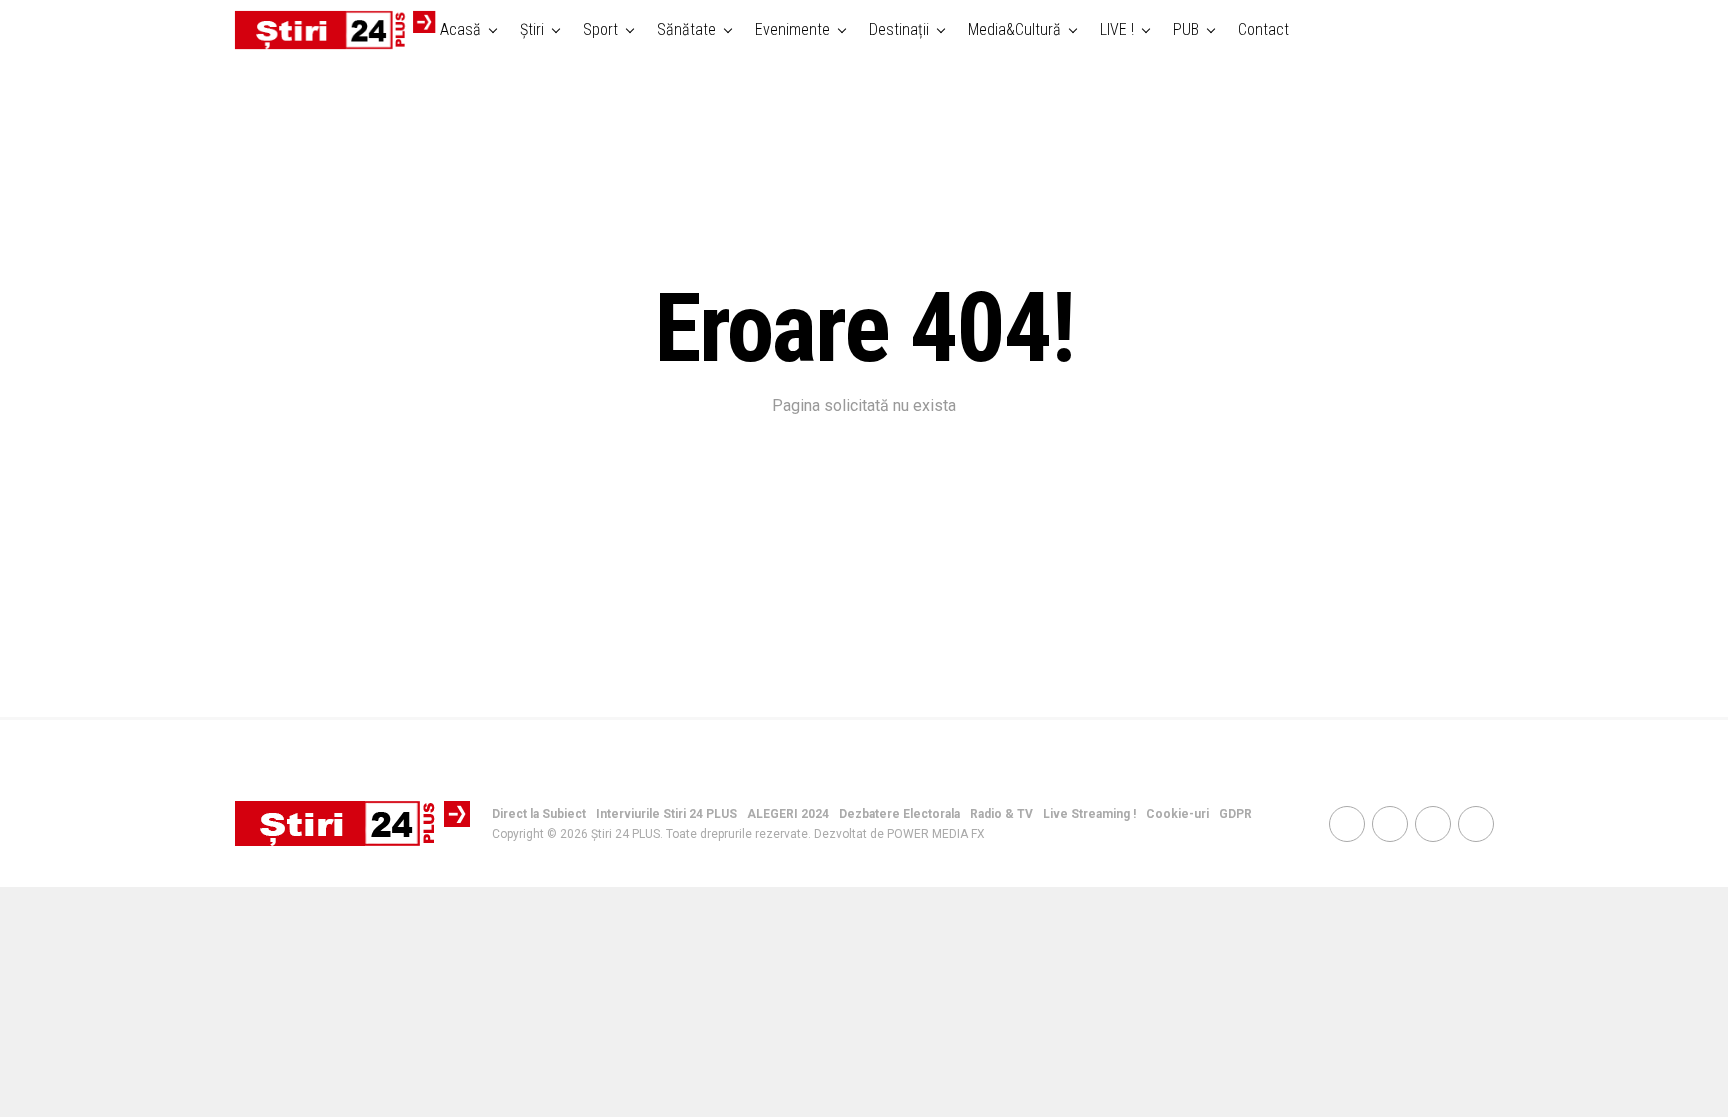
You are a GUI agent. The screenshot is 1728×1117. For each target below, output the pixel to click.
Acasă (460, 29)
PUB (1186, 29)
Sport (600, 29)
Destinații (899, 29)
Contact (1263, 29)
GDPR (1235, 814)
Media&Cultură (1014, 29)
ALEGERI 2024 (788, 814)
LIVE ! (1117, 29)
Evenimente (792, 29)
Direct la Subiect (539, 814)
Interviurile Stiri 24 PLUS (666, 814)
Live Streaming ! (1089, 814)
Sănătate (686, 29)
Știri (532, 29)
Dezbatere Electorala (899, 814)
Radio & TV (1001, 814)
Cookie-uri (1177, 814)
